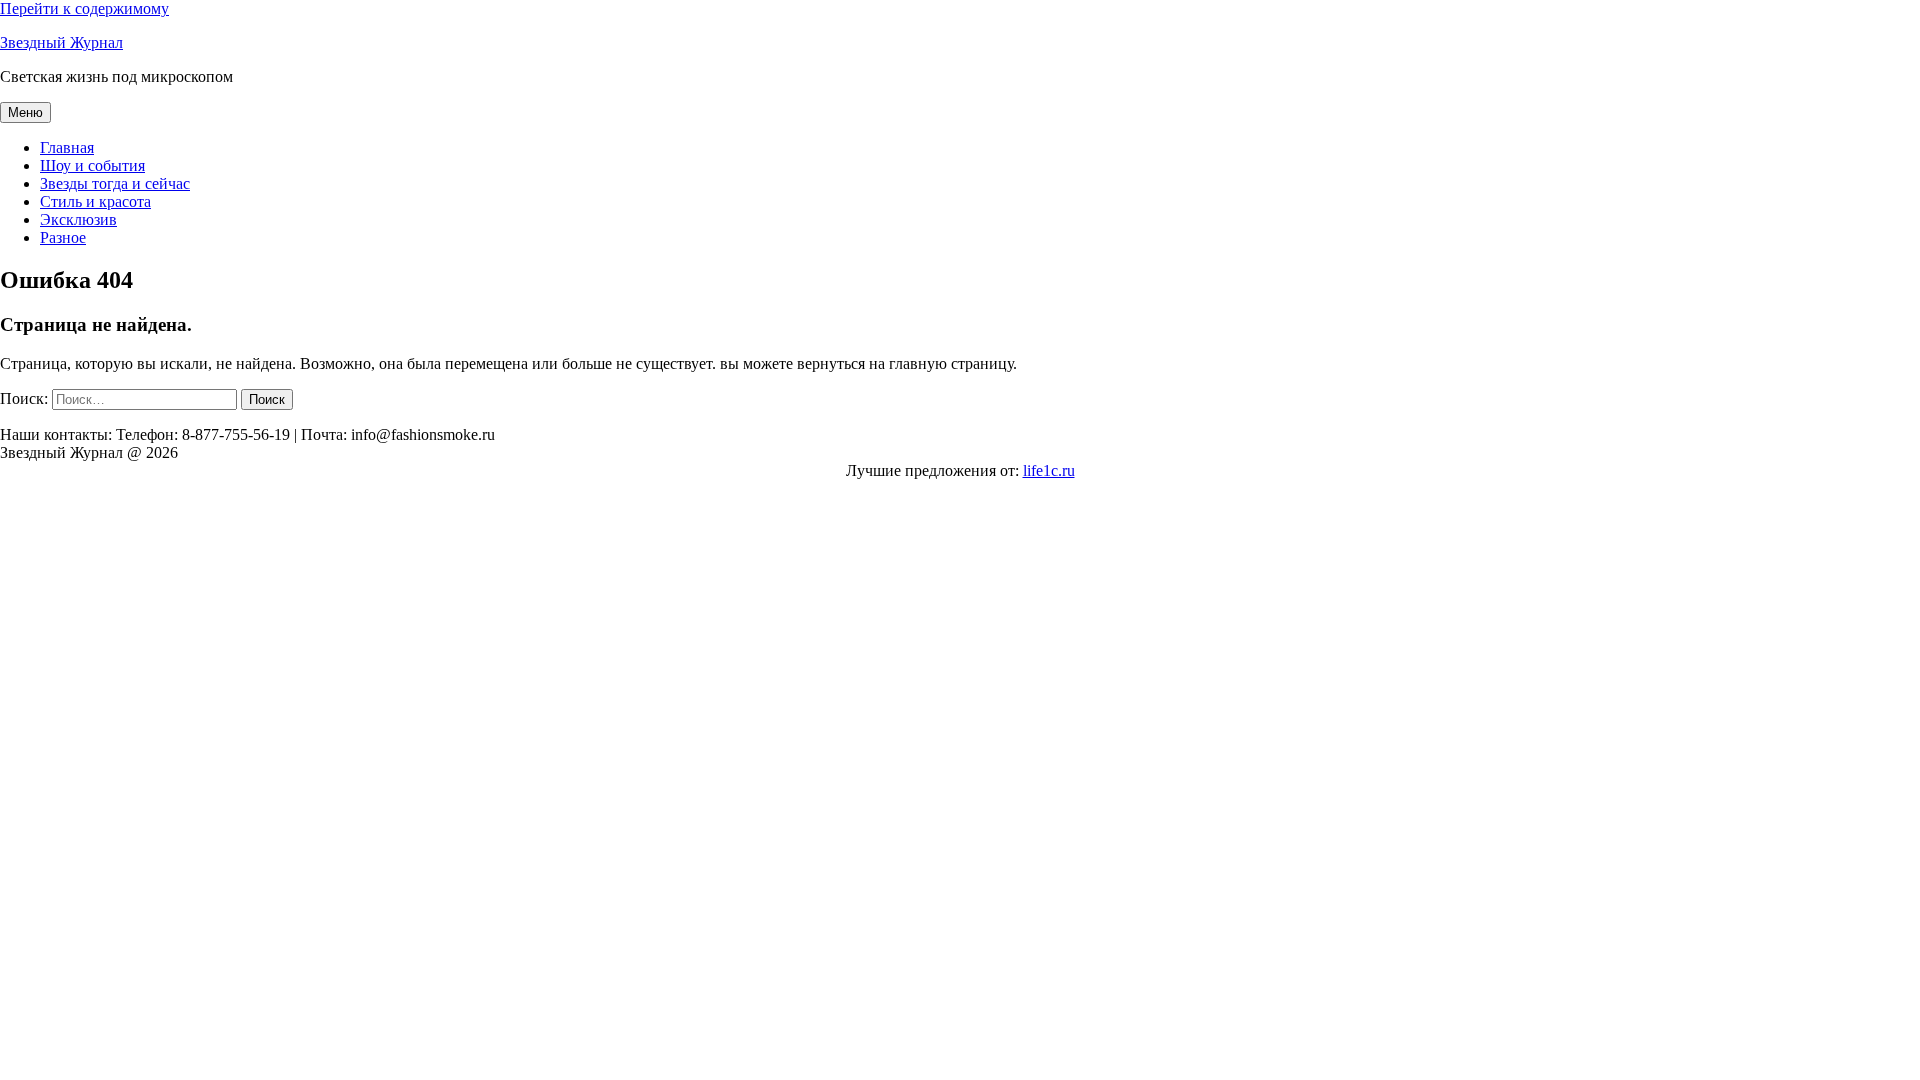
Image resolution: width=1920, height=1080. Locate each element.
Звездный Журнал (61, 42)
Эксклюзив (78, 219)
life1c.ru (1049, 470)
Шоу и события (92, 165)
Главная (67, 147)
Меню (25, 112)
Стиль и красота (95, 201)
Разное (63, 237)
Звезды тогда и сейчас (115, 183)
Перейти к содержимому (84, 8)
